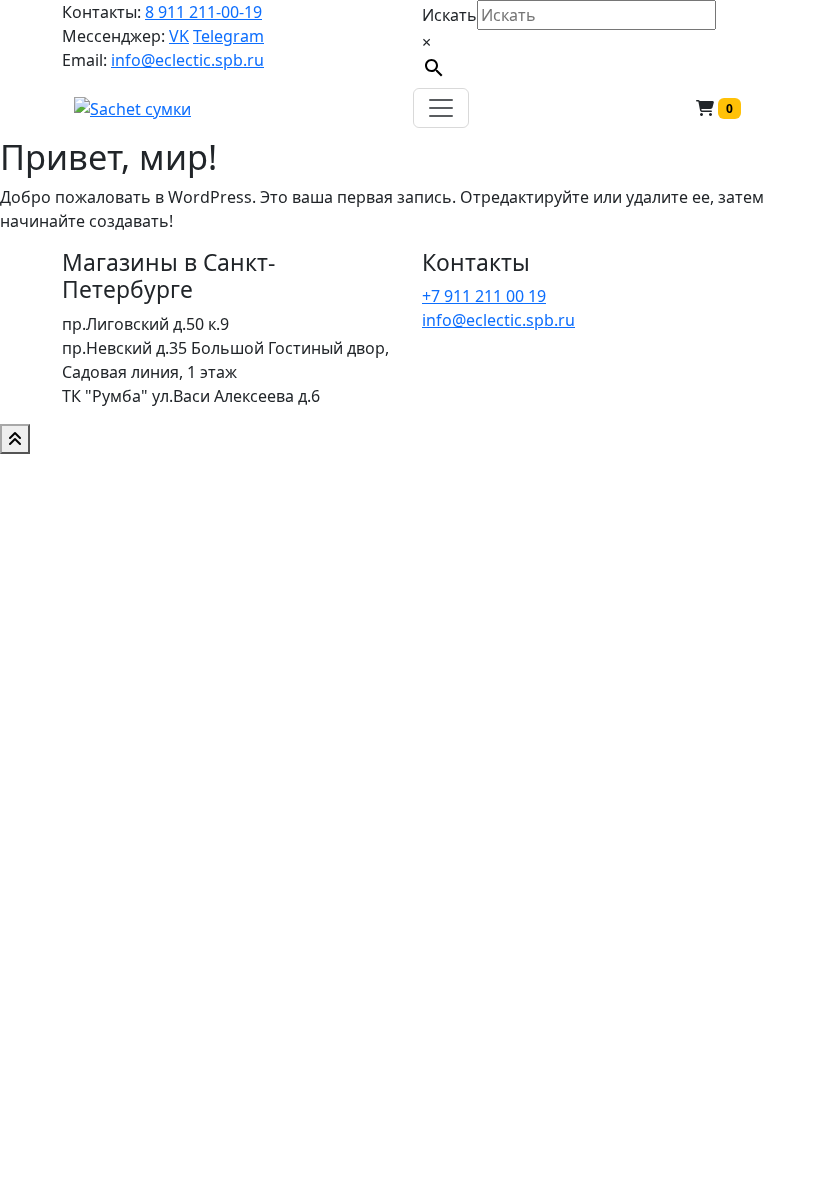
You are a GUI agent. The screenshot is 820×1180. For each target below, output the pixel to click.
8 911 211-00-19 (203, 12)
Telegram (228, 36)
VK (179, 36)
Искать (449, 15)
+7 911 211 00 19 (484, 296)
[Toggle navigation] (441, 108)
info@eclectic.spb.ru (187, 60)
